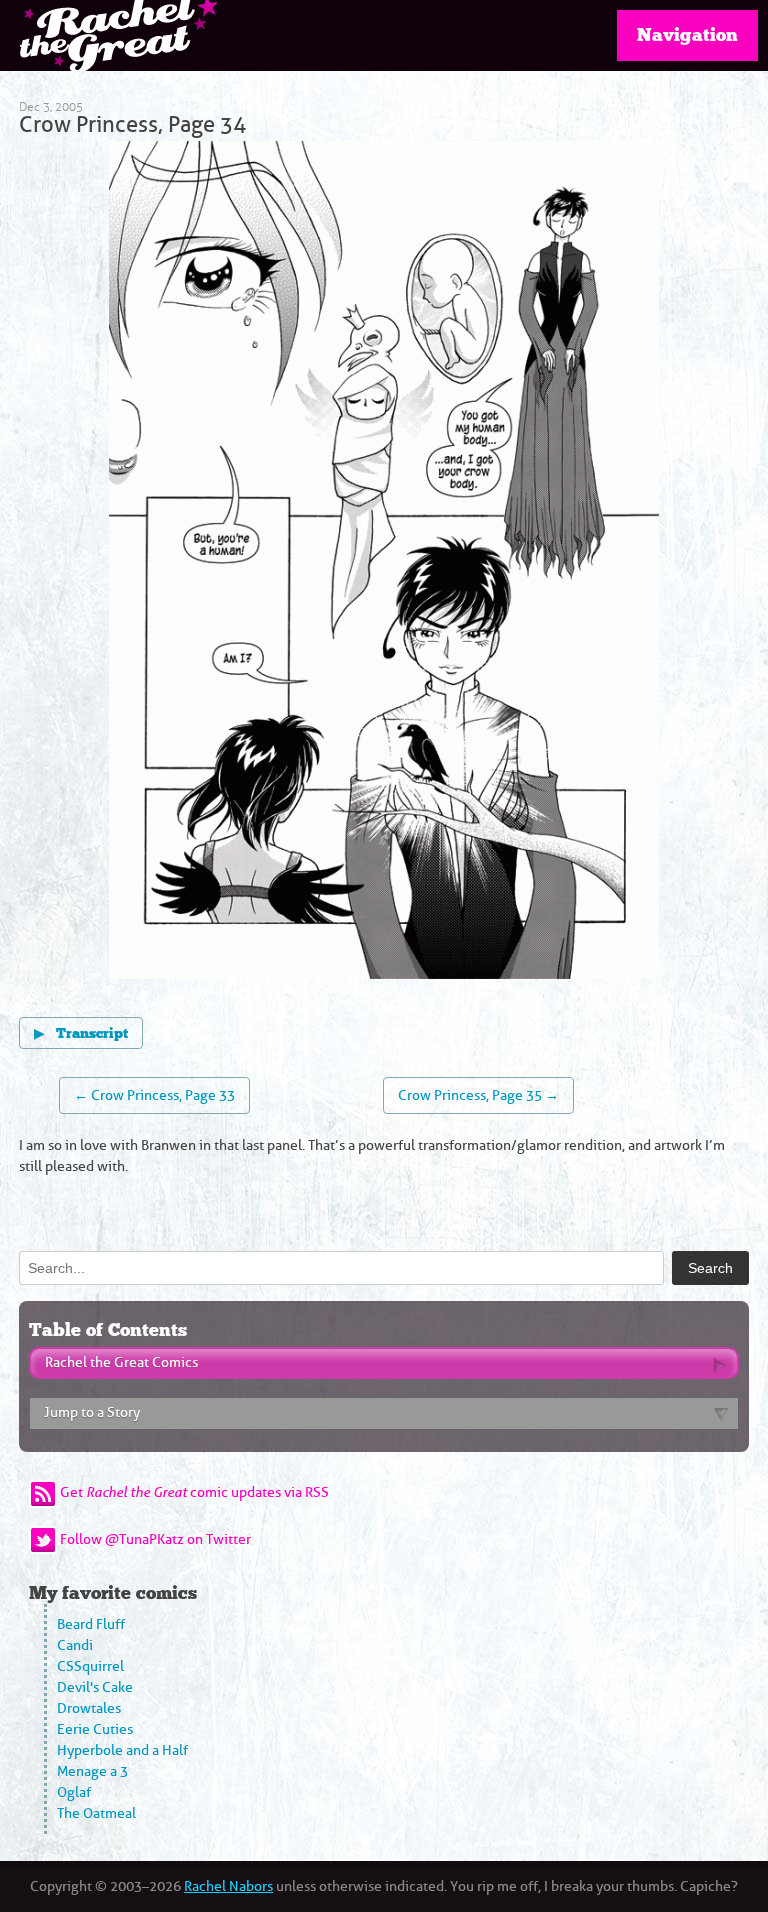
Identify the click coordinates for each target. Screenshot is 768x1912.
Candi (75, 1645)
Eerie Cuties (95, 1729)
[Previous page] (246, 563)
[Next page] (521, 563)
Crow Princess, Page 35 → (478, 1095)
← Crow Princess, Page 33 (154, 1095)
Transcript (81, 1034)
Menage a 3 (92, 1771)
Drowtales (89, 1708)
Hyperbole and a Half (122, 1750)
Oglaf (74, 1792)
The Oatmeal (96, 1813)
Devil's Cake (95, 1687)
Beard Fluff (91, 1624)
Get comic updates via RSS (194, 1492)
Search (710, 1268)
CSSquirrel (90, 1666)
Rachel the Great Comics (121, 1362)
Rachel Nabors (228, 1886)
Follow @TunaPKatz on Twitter (155, 1539)
